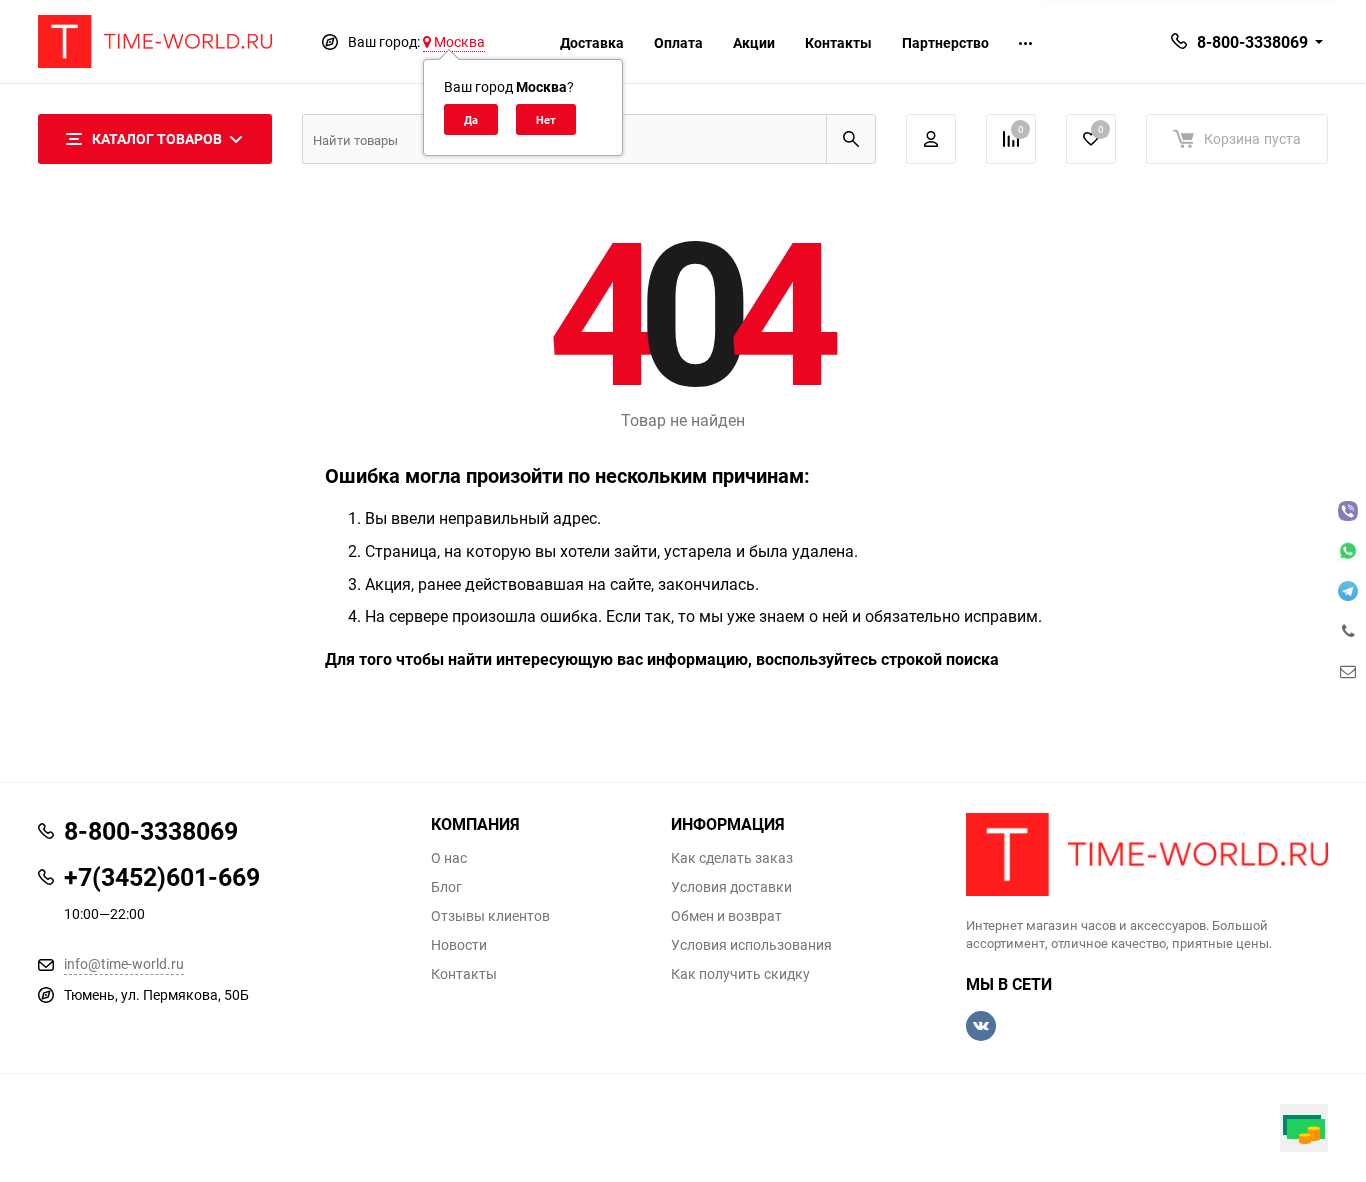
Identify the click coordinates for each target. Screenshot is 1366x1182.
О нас (449, 858)
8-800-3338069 (1252, 42)
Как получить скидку (740, 974)
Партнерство (945, 42)
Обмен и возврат (726, 916)
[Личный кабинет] (931, 139)
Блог (446, 887)
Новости (459, 945)
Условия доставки (731, 887)
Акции (754, 42)
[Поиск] (851, 139)
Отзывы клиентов (490, 916)
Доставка (592, 42)
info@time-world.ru (124, 963)
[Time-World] (1147, 854)
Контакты (838, 42)
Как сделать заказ (732, 858)
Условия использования (751, 945)
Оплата (678, 42)
